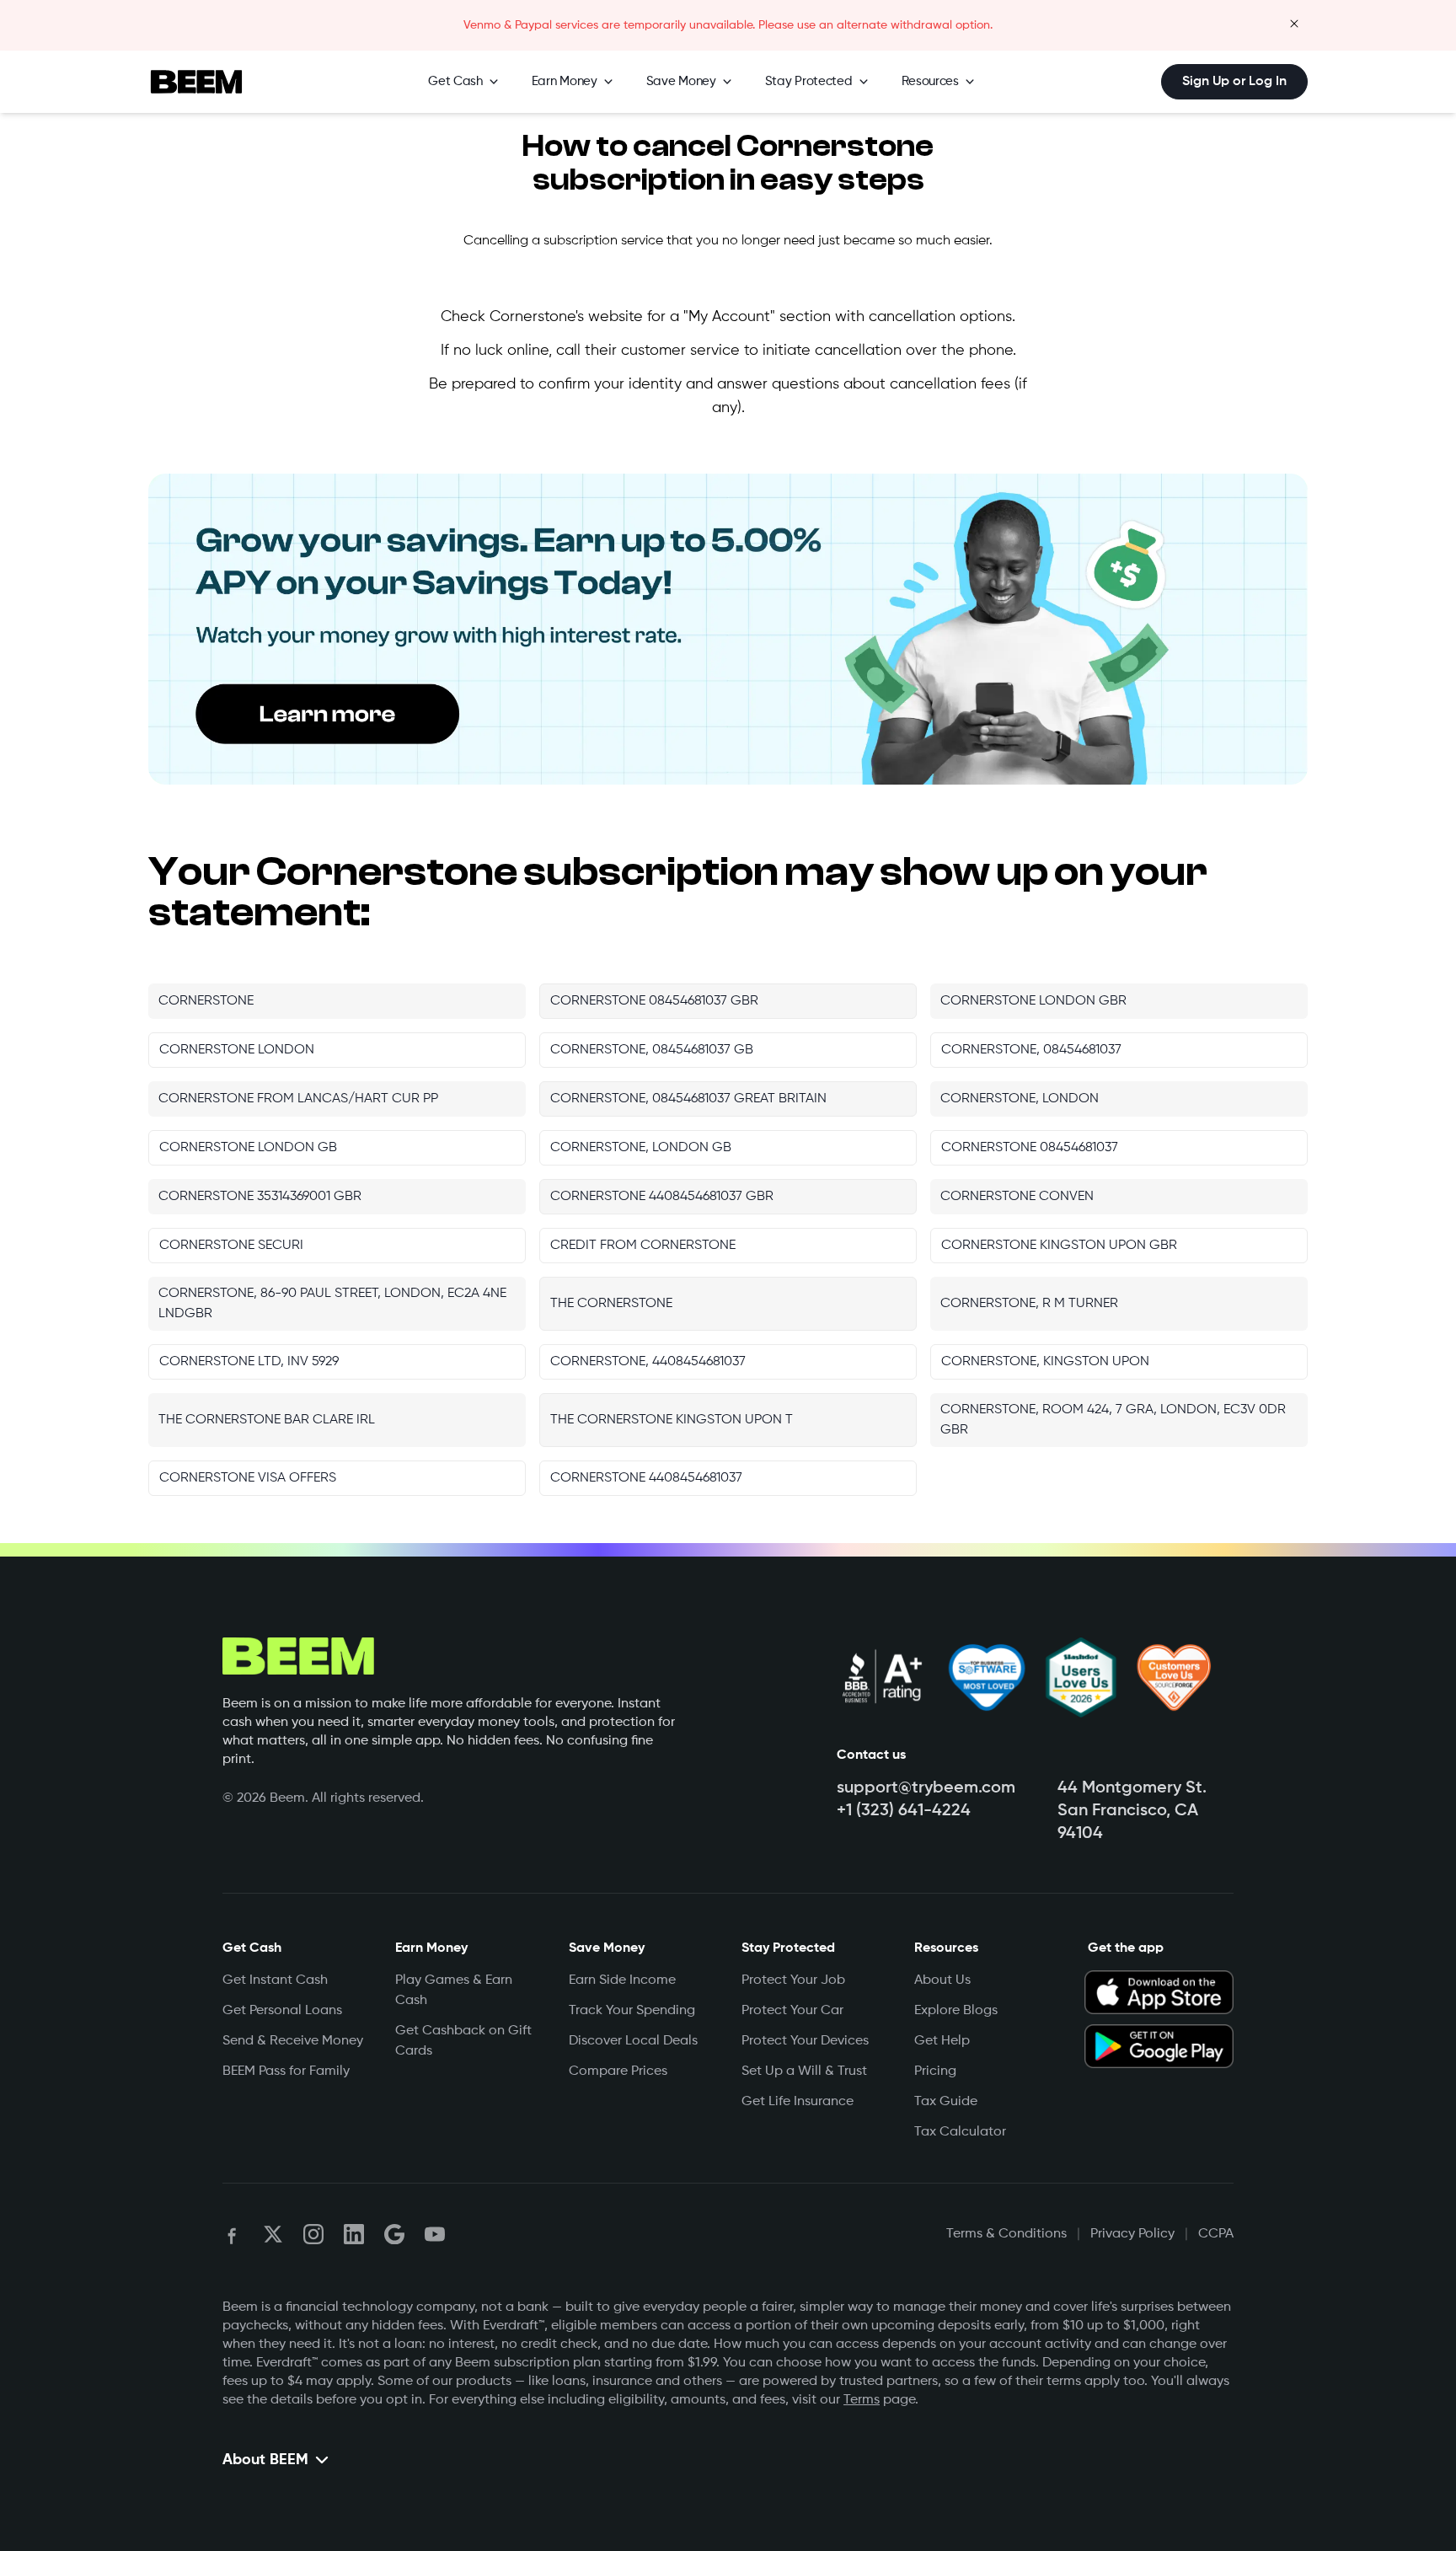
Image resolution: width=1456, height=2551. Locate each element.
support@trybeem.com (926, 1788)
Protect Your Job (793, 1980)
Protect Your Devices (805, 2041)
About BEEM (265, 2460)
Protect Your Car (792, 2011)
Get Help (942, 2041)
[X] (273, 2234)
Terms (862, 2400)
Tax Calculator (960, 2132)
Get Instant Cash (275, 1980)
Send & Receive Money (293, 2041)
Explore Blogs (956, 2011)
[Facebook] (233, 2234)
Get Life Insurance (798, 2102)
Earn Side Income (622, 1980)
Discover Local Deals (633, 2041)
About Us (942, 1980)
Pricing (935, 2071)
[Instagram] (313, 2234)
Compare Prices (618, 2071)
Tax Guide (946, 2102)
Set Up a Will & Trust (804, 2071)
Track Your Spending (632, 2011)
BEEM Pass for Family (286, 2071)
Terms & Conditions (1006, 2234)
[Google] (394, 2234)
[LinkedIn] (354, 2234)
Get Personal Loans (282, 2011)
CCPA (1216, 2234)
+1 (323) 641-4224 (904, 1811)
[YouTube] (435, 2234)
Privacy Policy (1132, 2234)
